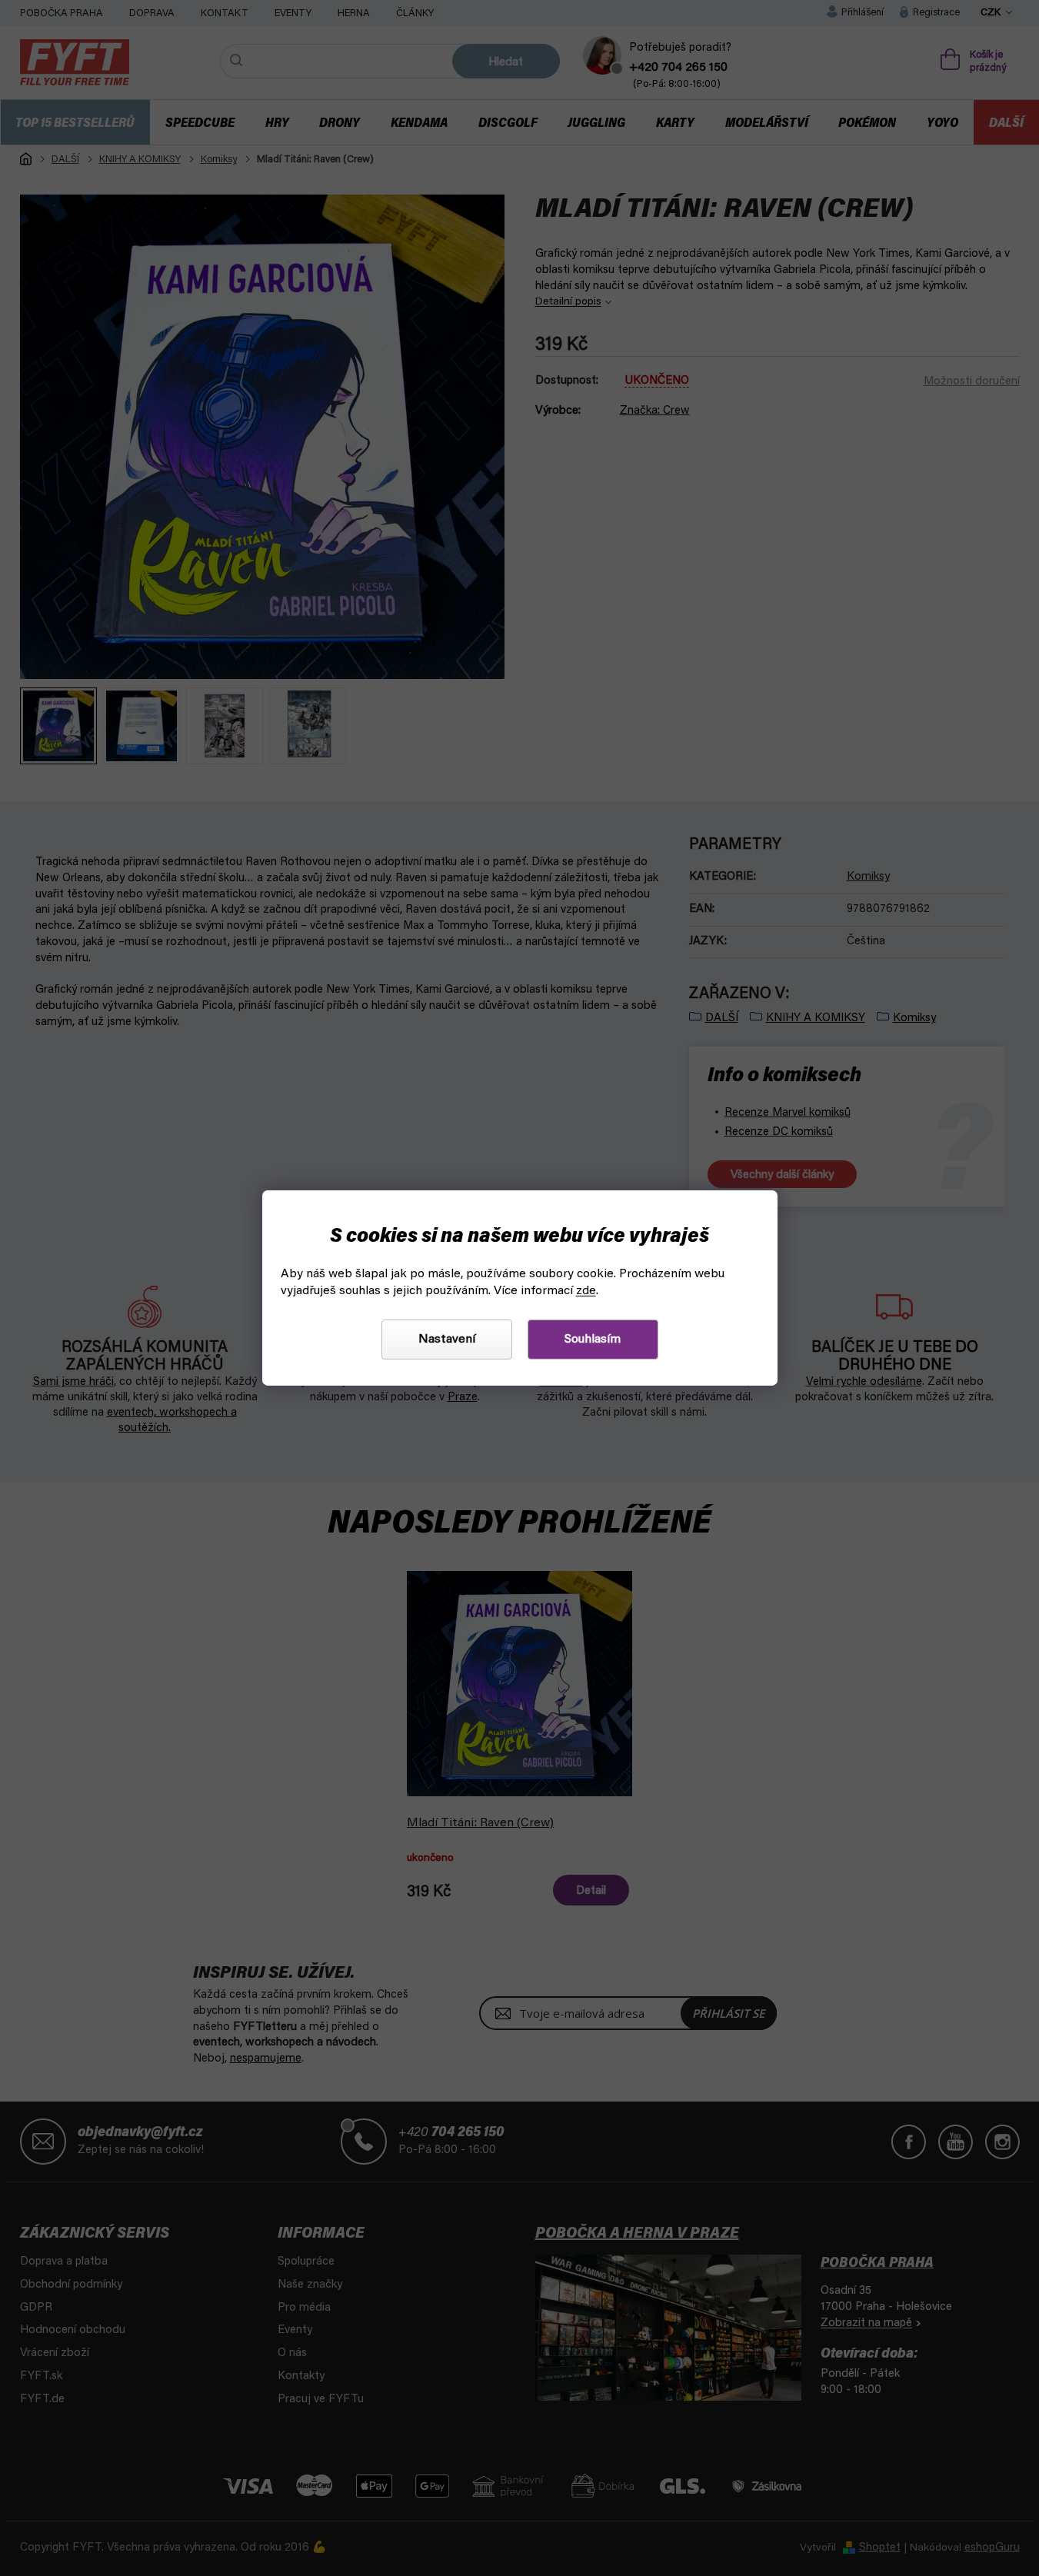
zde (586, 1291)
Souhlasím (593, 1340)
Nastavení (447, 1340)
